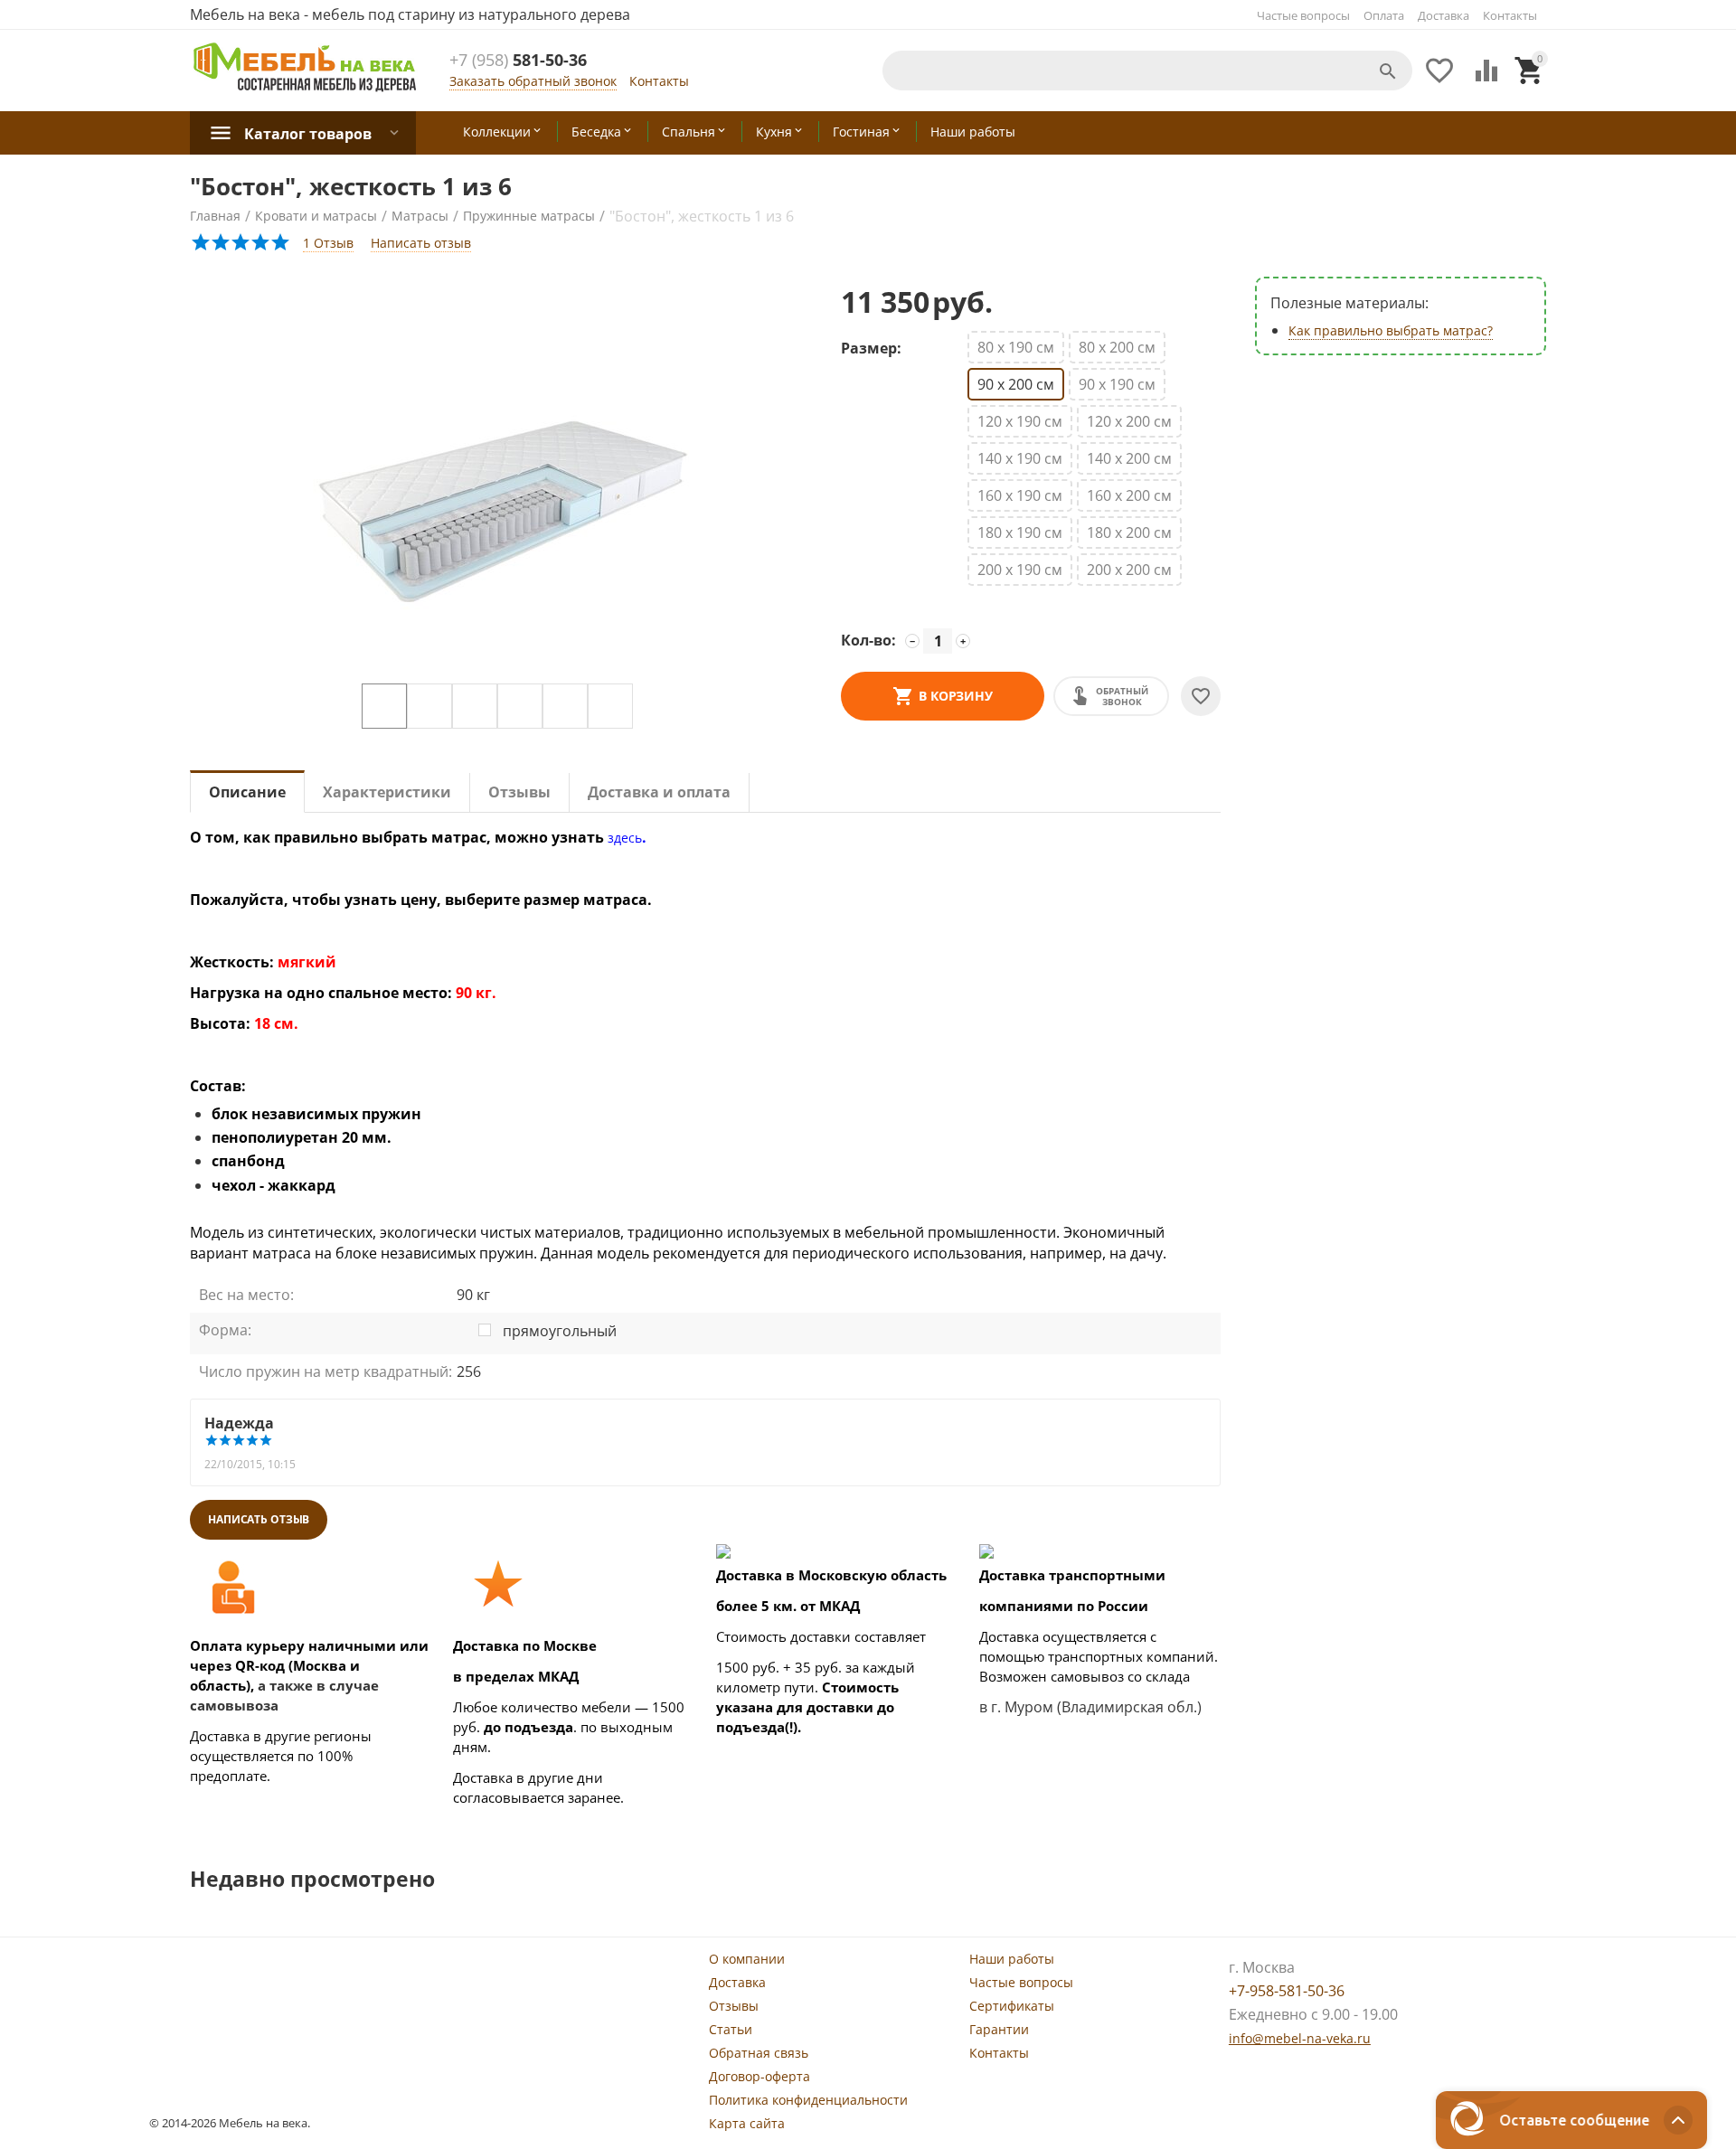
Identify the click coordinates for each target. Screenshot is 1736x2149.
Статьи (731, 2029)
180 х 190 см (1020, 533)
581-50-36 (518, 61)
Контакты (1510, 15)
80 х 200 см (1117, 347)
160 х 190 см (1020, 495)
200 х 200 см (1129, 570)
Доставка (1444, 15)
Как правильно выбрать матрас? (1391, 330)
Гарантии (999, 2029)
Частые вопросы (1303, 15)
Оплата (1384, 15)
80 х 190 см (1016, 347)
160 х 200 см (1129, 495)
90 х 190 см (1117, 384)
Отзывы (734, 2006)
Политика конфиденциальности (808, 2100)
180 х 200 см (1129, 533)
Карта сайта (747, 2123)
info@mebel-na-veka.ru (1300, 2038)
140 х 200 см (1129, 458)
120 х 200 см (1129, 421)
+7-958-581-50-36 (1287, 1991)
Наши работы (1012, 1959)
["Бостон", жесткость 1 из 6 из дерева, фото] (497, 480)
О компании (747, 1959)
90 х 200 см (1016, 384)
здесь (625, 838)
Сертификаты (1012, 2006)
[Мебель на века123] (305, 66)
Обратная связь (759, 2053)
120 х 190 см (1020, 421)
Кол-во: (868, 640)
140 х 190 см (1020, 458)
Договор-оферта (759, 2076)
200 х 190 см (1020, 570)
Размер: (871, 348)
